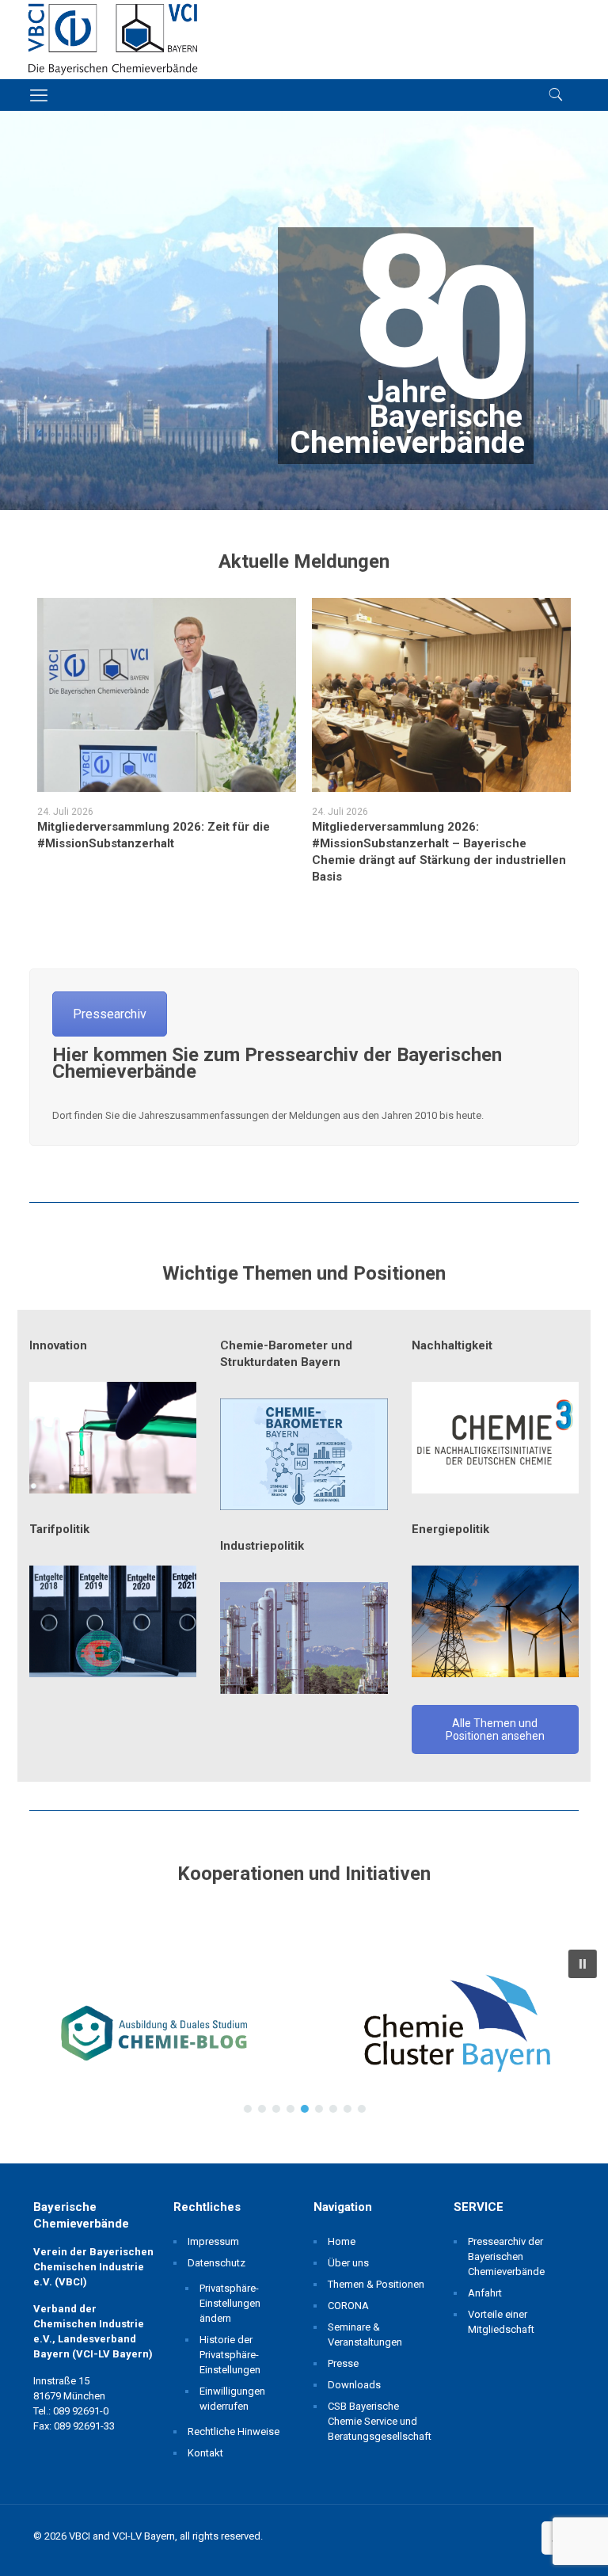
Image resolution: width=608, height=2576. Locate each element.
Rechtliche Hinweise (234, 2431)
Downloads (354, 2385)
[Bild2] (304, 1454)
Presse (343, 2363)
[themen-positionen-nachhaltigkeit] (495, 1438)
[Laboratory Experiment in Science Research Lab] (113, 1438)
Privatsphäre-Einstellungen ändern (230, 2303)
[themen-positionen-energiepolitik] (495, 1621)
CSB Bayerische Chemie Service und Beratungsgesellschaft (377, 2421)
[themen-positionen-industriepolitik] (304, 1638)
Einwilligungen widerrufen (232, 2399)
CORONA (348, 2306)
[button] (152, 2031)
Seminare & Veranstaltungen (365, 2334)
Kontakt (205, 2453)
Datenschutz (217, 2263)
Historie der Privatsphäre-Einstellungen (230, 2355)
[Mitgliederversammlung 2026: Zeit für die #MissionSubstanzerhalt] (167, 695)
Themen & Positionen (376, 2284)
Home (342, 2241)
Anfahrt (485, 2293)
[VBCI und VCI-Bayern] (113, 40)
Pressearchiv (110, 1014)
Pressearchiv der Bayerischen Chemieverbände (506, 2256)
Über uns (348, 2263)
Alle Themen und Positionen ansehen (495, 1729)
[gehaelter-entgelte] (113, 1621)
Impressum (213, 2241)
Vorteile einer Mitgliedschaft (501, 2322)
